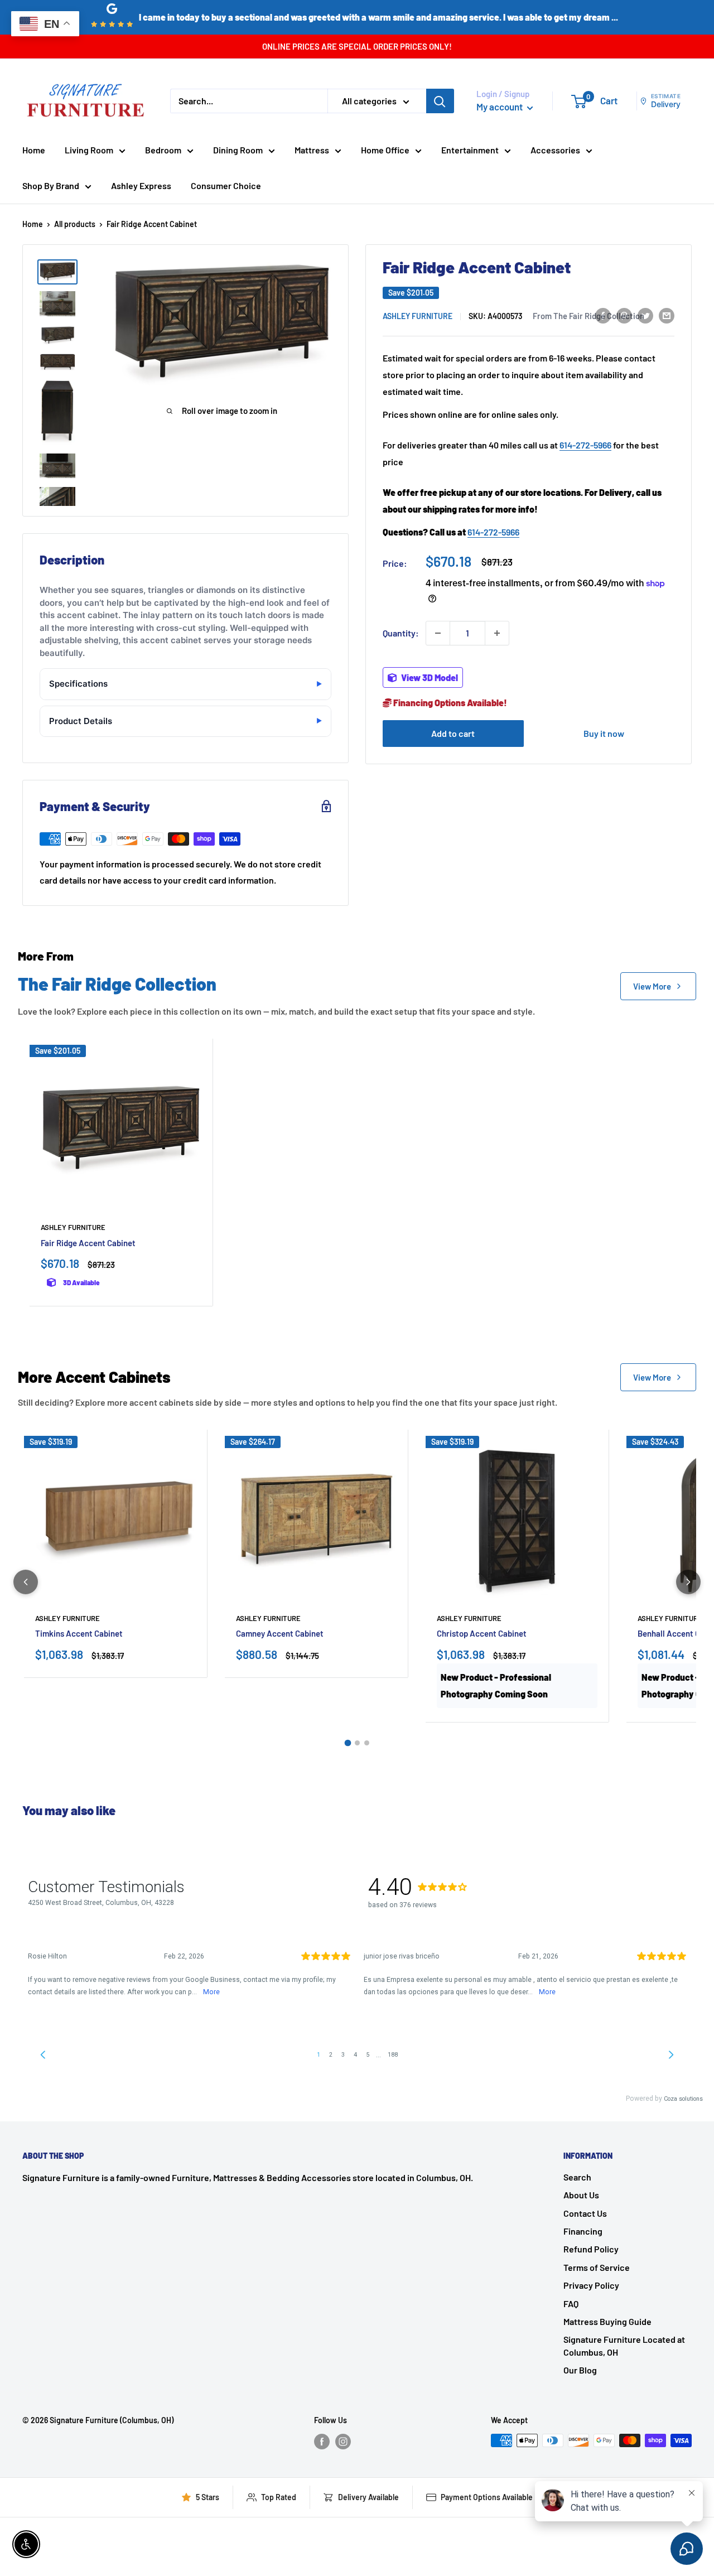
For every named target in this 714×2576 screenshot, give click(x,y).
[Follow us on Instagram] (343, 2442)
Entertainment (470, 150)
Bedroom (163, 150)
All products (75, 224)
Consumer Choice (226, 185)
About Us (581, 2195)
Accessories (555, 150)
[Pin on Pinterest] (624, 315)
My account (500, 107)
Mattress (312, 150)
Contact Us (585, 2213)
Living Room (89, 150)
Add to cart (453, 733)
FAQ (571, 2304)
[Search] (440, 101)
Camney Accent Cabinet (280, 1633)
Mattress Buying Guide (607, 2321)
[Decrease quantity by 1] (438, 633)
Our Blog (580, 2370)
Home (34, 150)
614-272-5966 (585, 445)
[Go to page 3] (367, 1743)
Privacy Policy (591, 2285)
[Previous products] (26, 1582)
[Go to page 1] (348, 1743)
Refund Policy (591, 2249)
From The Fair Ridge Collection (588, 316)
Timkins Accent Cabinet (79, 1633)
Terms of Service (597, 2267)
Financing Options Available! (449, 703)
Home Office (385, 150)
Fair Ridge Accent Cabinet (88, 1243)
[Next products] (688, 1582)
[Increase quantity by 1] (497, 633)
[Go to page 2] (357, 1743)
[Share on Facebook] (603, 315)
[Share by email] (667, 315)
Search (577, 2177)
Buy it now (604, 733)
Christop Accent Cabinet (482, 1633)
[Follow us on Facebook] (322, 2442)
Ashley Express (141, 185)
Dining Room (238, 150)
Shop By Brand (51, 185)
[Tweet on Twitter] (645, 315)
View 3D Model (429, 677)
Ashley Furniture (418, 316)
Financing (583, 2231)
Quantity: (401, 633)
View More (652, 986)
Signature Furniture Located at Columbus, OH (624, 2345)
